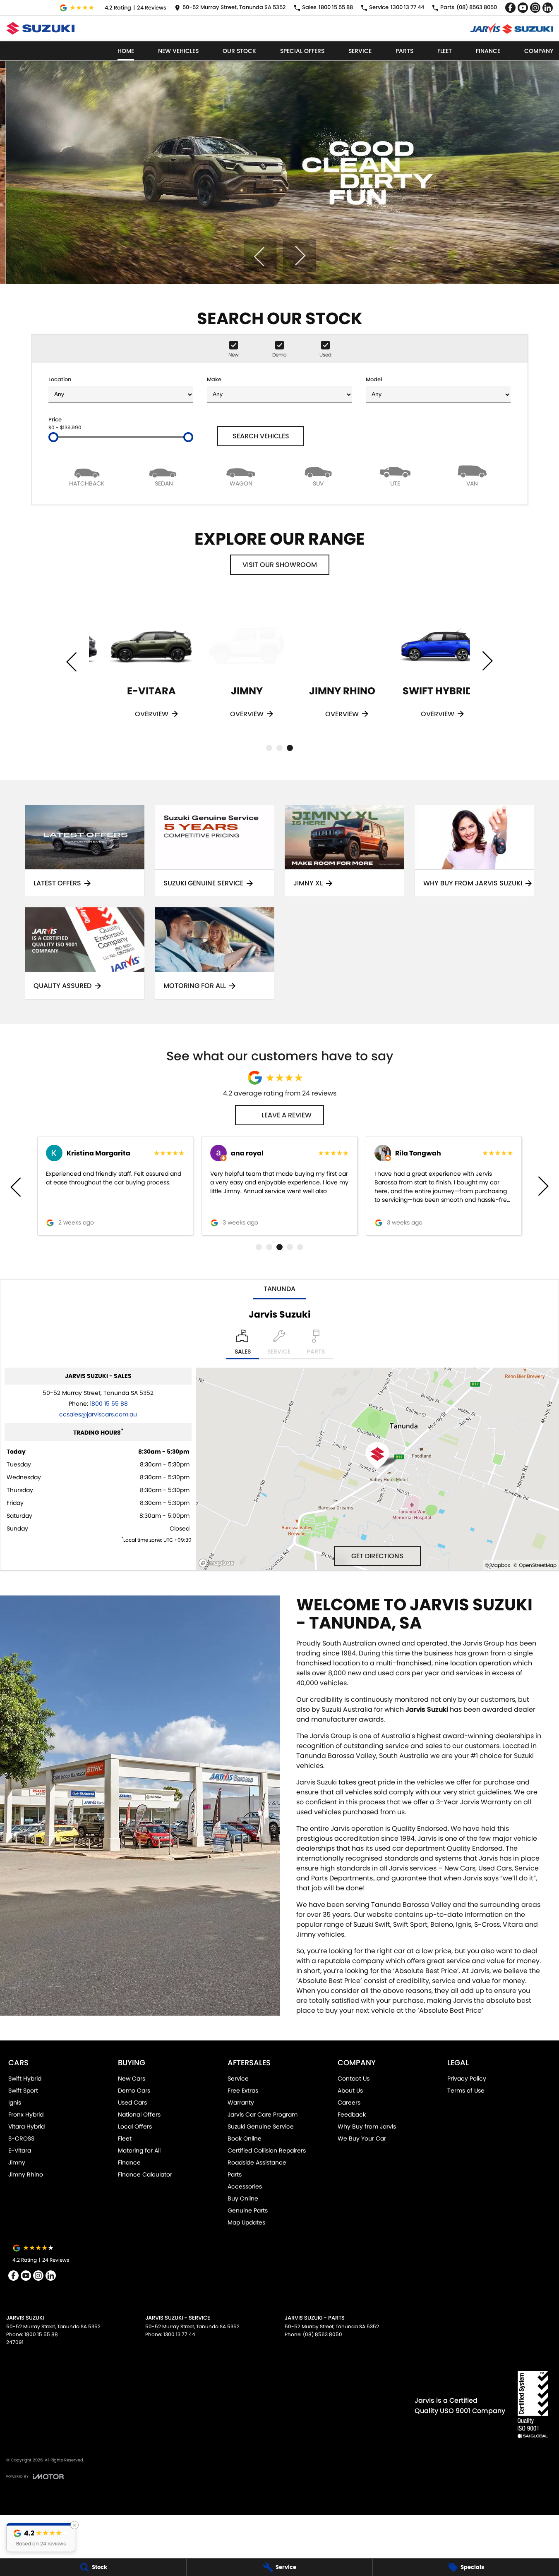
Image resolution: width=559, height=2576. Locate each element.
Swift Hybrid (25, 2078)
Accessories (245, 2186)
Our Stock (239, 51)
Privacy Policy (467, 2078)
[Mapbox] (218, 1563)
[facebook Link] (510, 8)
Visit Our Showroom (280, 565)
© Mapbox (498, 1565)
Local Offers (135, 2126)
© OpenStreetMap (535, 1565)
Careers (349, 2102)
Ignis (15, 2102)
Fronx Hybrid (26, 2114)
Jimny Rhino (26, 2174)
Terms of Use (466, 2090)
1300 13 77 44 (179, 2334)
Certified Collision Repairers (267, 2150)
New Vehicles (178, 51)
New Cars (132, 2078)
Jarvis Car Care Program (263, 2114)
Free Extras (243, 2090)
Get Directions (377, 1556)
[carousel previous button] (260, 256)
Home (126, 51)
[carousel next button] (299, 256)
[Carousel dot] (269, 748)
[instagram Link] (535, 8)
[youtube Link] (523, 8)
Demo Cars (134, 2090)
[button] (41, 2538)
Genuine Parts (248, 2210)
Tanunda (279, 1289)
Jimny (17, 2162)
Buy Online (243, 2198)
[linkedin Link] (548, 8)
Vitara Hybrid (26, 2126)
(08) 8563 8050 (323, 2334)
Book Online (245, 2138)
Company (539, 51)
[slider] (53, 437)
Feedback (352, 2114)
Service (360, 51)
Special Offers (302, 51)
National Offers (139, 2114)
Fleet (445, 51)
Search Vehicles (261, 436)
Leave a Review (287, 1115)
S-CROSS (21, 2138)
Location (60, 379)
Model (374, 379)
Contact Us (354, 2078)
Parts (404, 51)
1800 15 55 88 (109, 1404)
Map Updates (246, 2222)
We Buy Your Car (362, 2138)
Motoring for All (139, 2150)
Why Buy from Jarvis (367, 2126)
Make (214, 379)
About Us (350, 2090)
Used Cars (132, 2102)
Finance (488, 51)
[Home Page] (40, 28)
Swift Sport (23, 2090)
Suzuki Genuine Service (261, 2126)
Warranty (241, 2102)
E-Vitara (20, 2150)
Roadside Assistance (257, 2162)
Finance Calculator (145, 2174)
